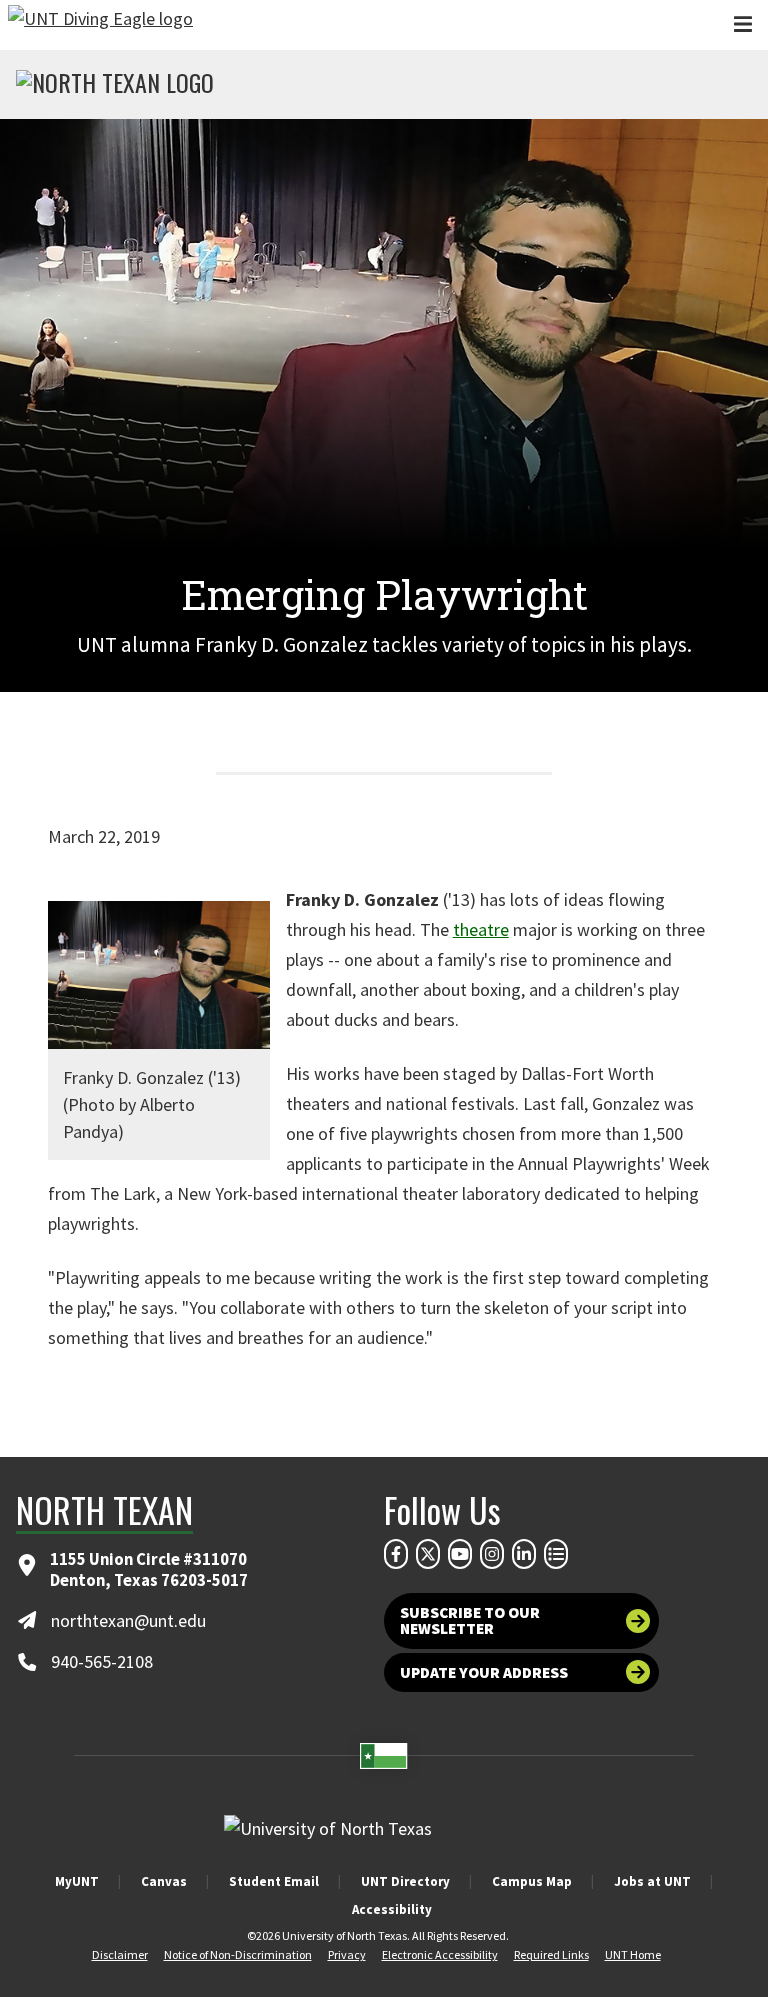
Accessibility (392, 1909)
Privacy (347, 1954)
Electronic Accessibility (440, 1954)
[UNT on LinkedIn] (524, 1554)
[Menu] (743, 24)
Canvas (164, 1881)
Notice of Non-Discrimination (238, 1954)
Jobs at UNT (652, 1881)
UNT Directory (405, 1881)
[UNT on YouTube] (460, 1554)
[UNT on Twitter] (428, 1554)
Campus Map (532, 1881)
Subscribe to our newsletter (470, 1620)
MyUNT (77, 1881)
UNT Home (633, 1954)
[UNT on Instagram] (492, 1554)
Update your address (484, 1672)
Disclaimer (120, 1954)
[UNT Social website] (556, 1554)
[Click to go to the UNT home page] (100, 25)
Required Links (551, 1954)
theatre (481, 929)
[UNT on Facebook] (396, 1554)
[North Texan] (115, 85)
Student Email (274, 1881)
